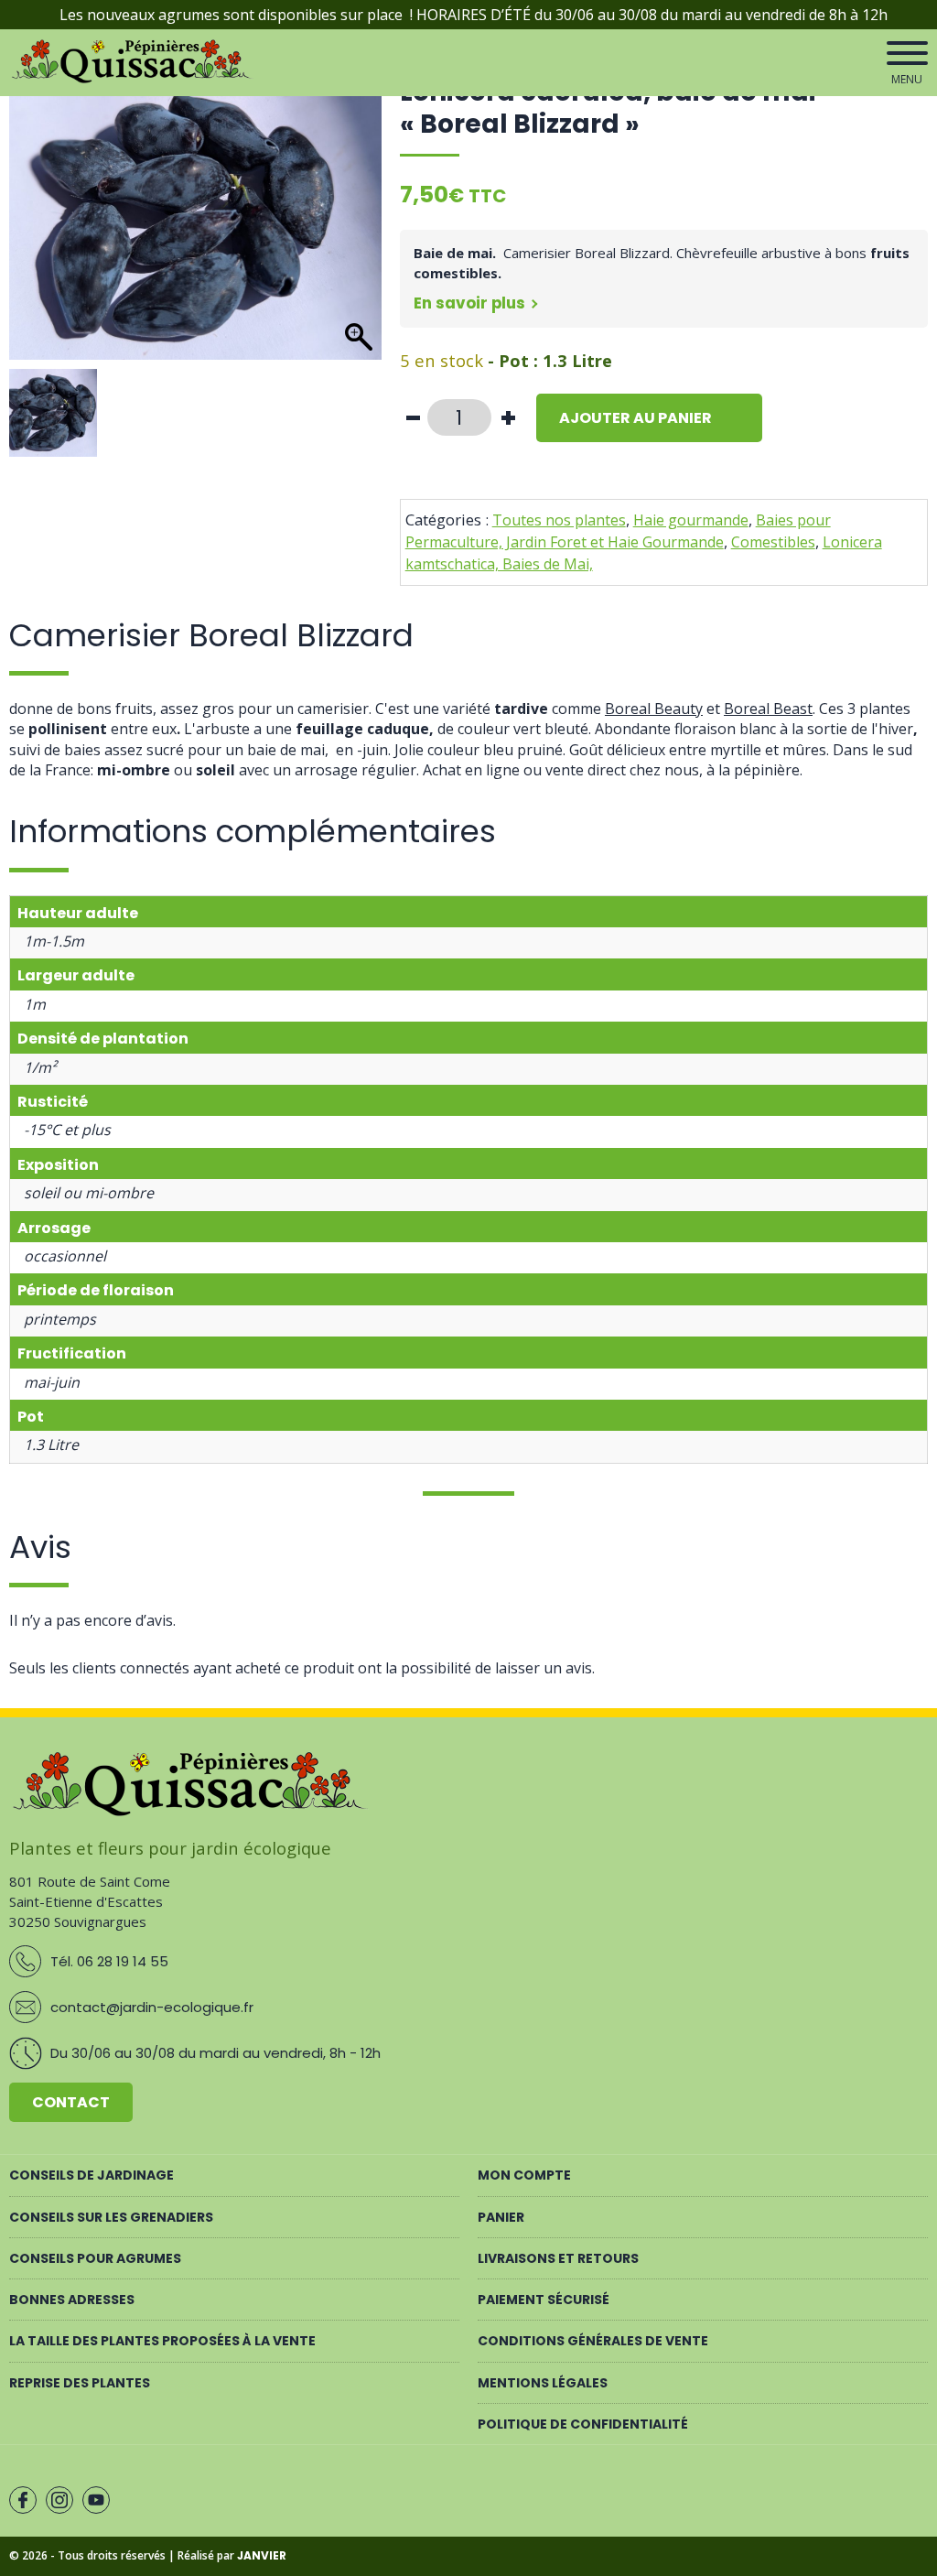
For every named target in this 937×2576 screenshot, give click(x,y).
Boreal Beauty (654, 709)
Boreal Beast (768, 709)
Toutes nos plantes (559, 520)
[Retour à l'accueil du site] (134, 80)
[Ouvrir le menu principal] (907, 53)
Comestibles (773, 542)
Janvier (262, 2555)
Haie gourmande (691, 520)
